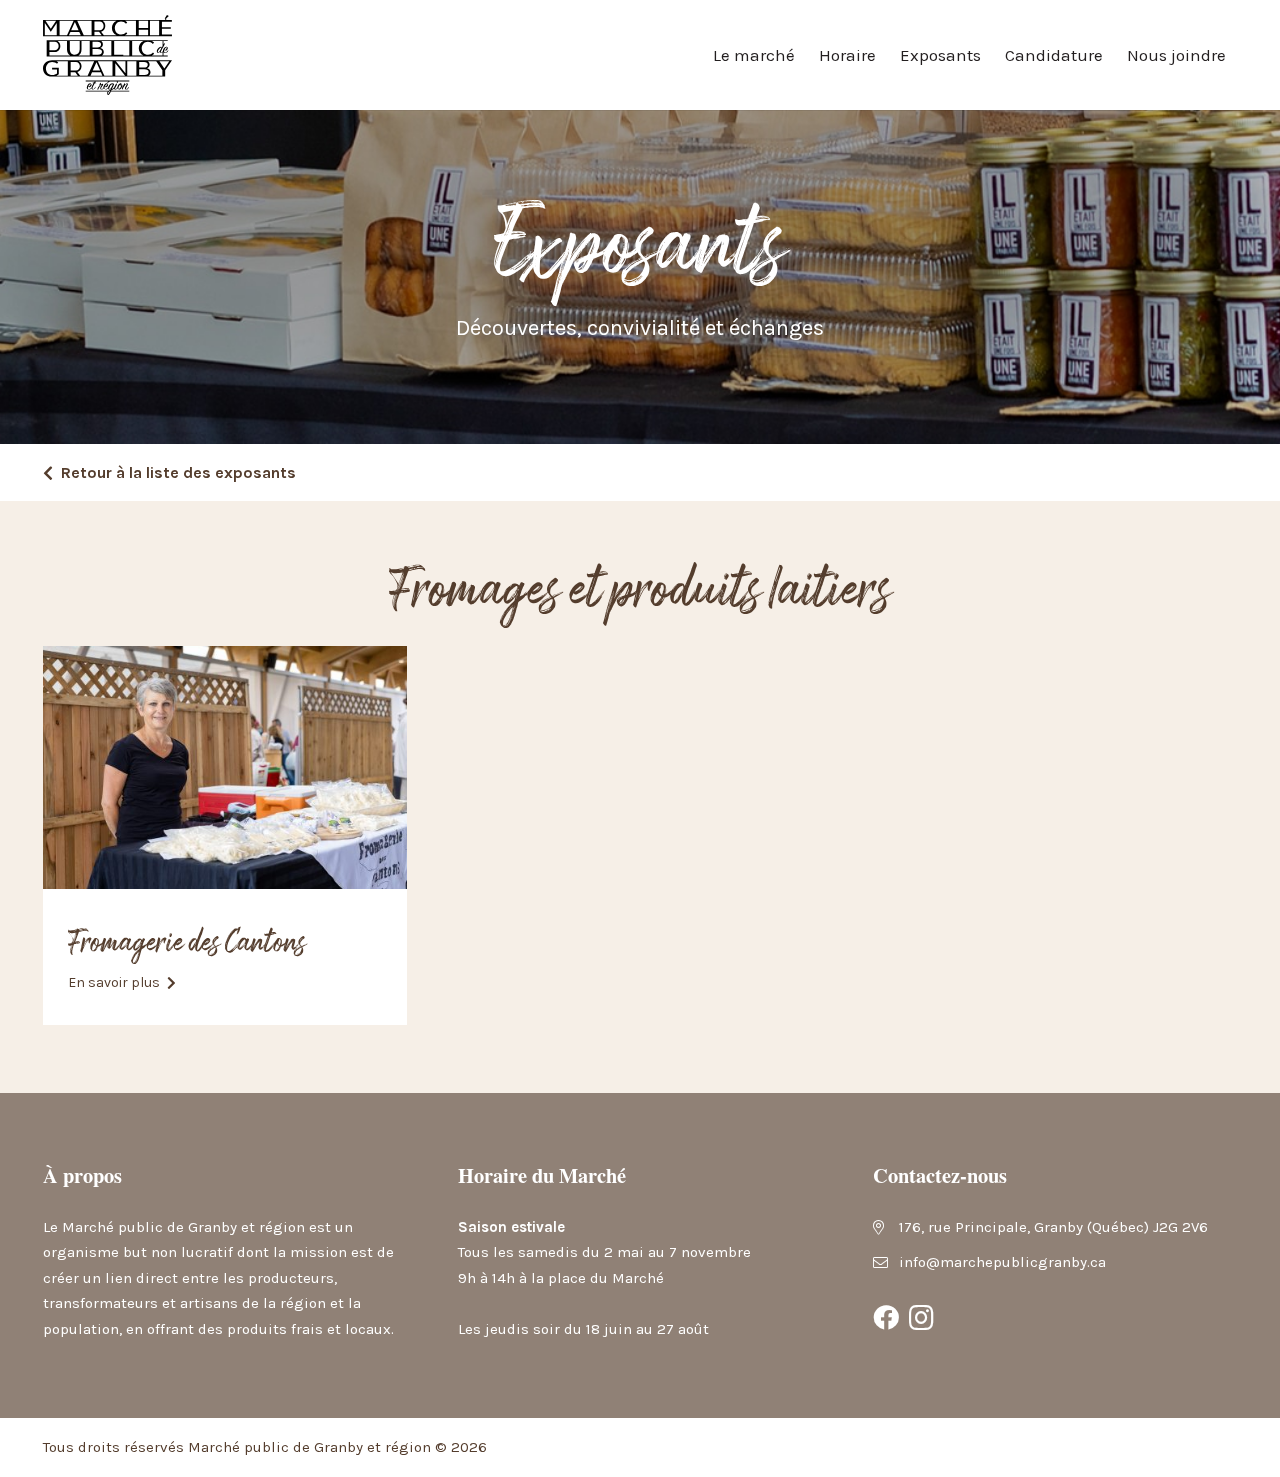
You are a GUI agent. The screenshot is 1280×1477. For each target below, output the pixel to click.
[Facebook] (886, 1318)
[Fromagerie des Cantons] (225, 767)
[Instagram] (922, 1318)
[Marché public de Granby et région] (107, 55)
